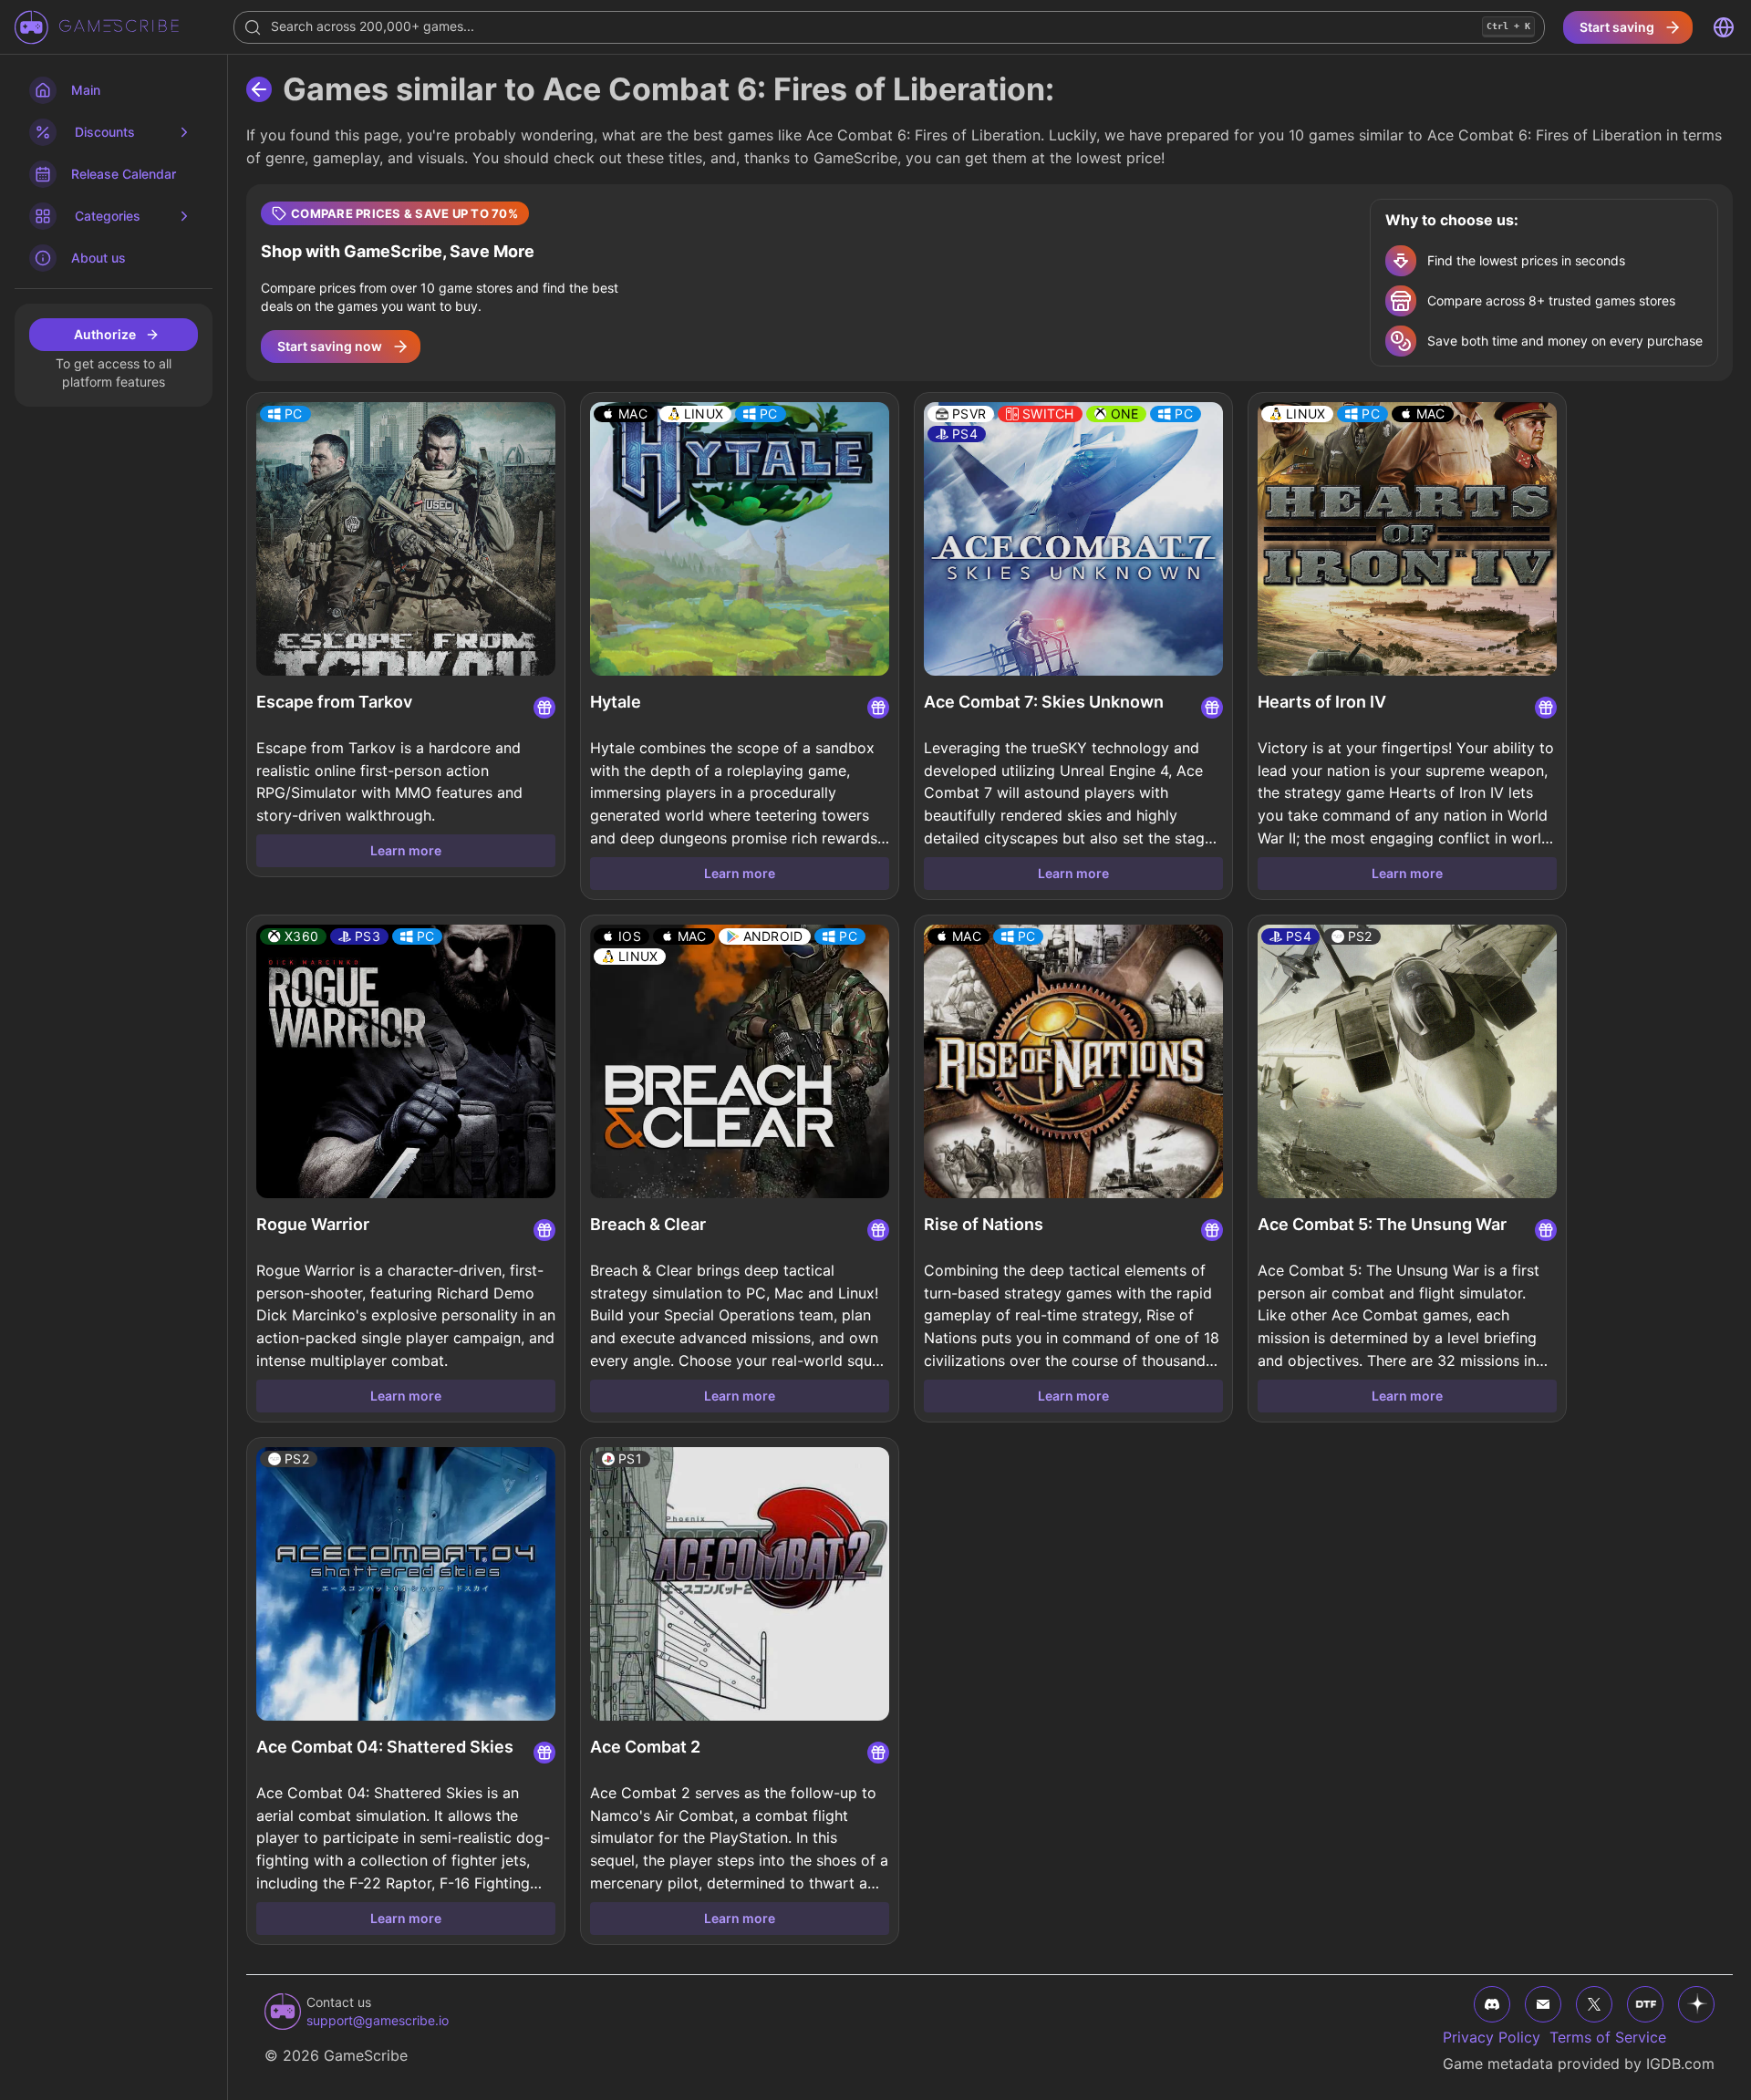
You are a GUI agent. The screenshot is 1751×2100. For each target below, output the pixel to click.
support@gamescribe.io (378, 2020)
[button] (989, 283)
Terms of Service (1608, 2037)
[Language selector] (1724, 27)
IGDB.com (1680, 2064)
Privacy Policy (1492, 2037)
